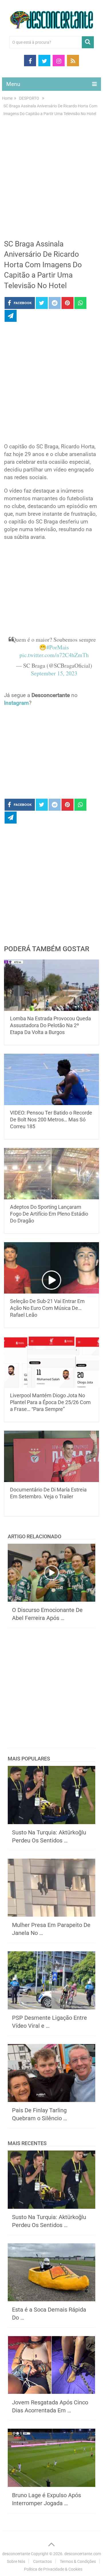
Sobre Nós (16, 2561)
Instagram (16, 703)
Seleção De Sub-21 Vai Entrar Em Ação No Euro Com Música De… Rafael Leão (47, 1308)
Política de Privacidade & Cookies (53, 2569)
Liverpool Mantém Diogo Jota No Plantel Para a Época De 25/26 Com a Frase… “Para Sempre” (50, 1402)
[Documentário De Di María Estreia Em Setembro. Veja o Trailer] (51, 1456)
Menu (13, 84)
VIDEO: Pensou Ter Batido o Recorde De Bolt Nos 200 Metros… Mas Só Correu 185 (51, 1120)
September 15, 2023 (54, 673)
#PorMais (58, 647)
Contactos (42, 2561)
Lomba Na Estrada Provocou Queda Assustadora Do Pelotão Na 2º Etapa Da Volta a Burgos (50, 1025)
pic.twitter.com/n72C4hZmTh (54, 655)
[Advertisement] (51, 182)
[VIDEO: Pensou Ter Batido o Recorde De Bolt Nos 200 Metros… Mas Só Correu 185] (51, 1079)
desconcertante (16, 2554)
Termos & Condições (78, 2561)
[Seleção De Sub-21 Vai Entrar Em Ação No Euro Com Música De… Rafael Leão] (51, 1268)
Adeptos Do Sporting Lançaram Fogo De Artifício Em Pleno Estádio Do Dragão (49, 1214)
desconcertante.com (83, 2554)
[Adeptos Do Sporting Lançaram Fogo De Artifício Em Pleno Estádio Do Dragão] (51, 1174)
